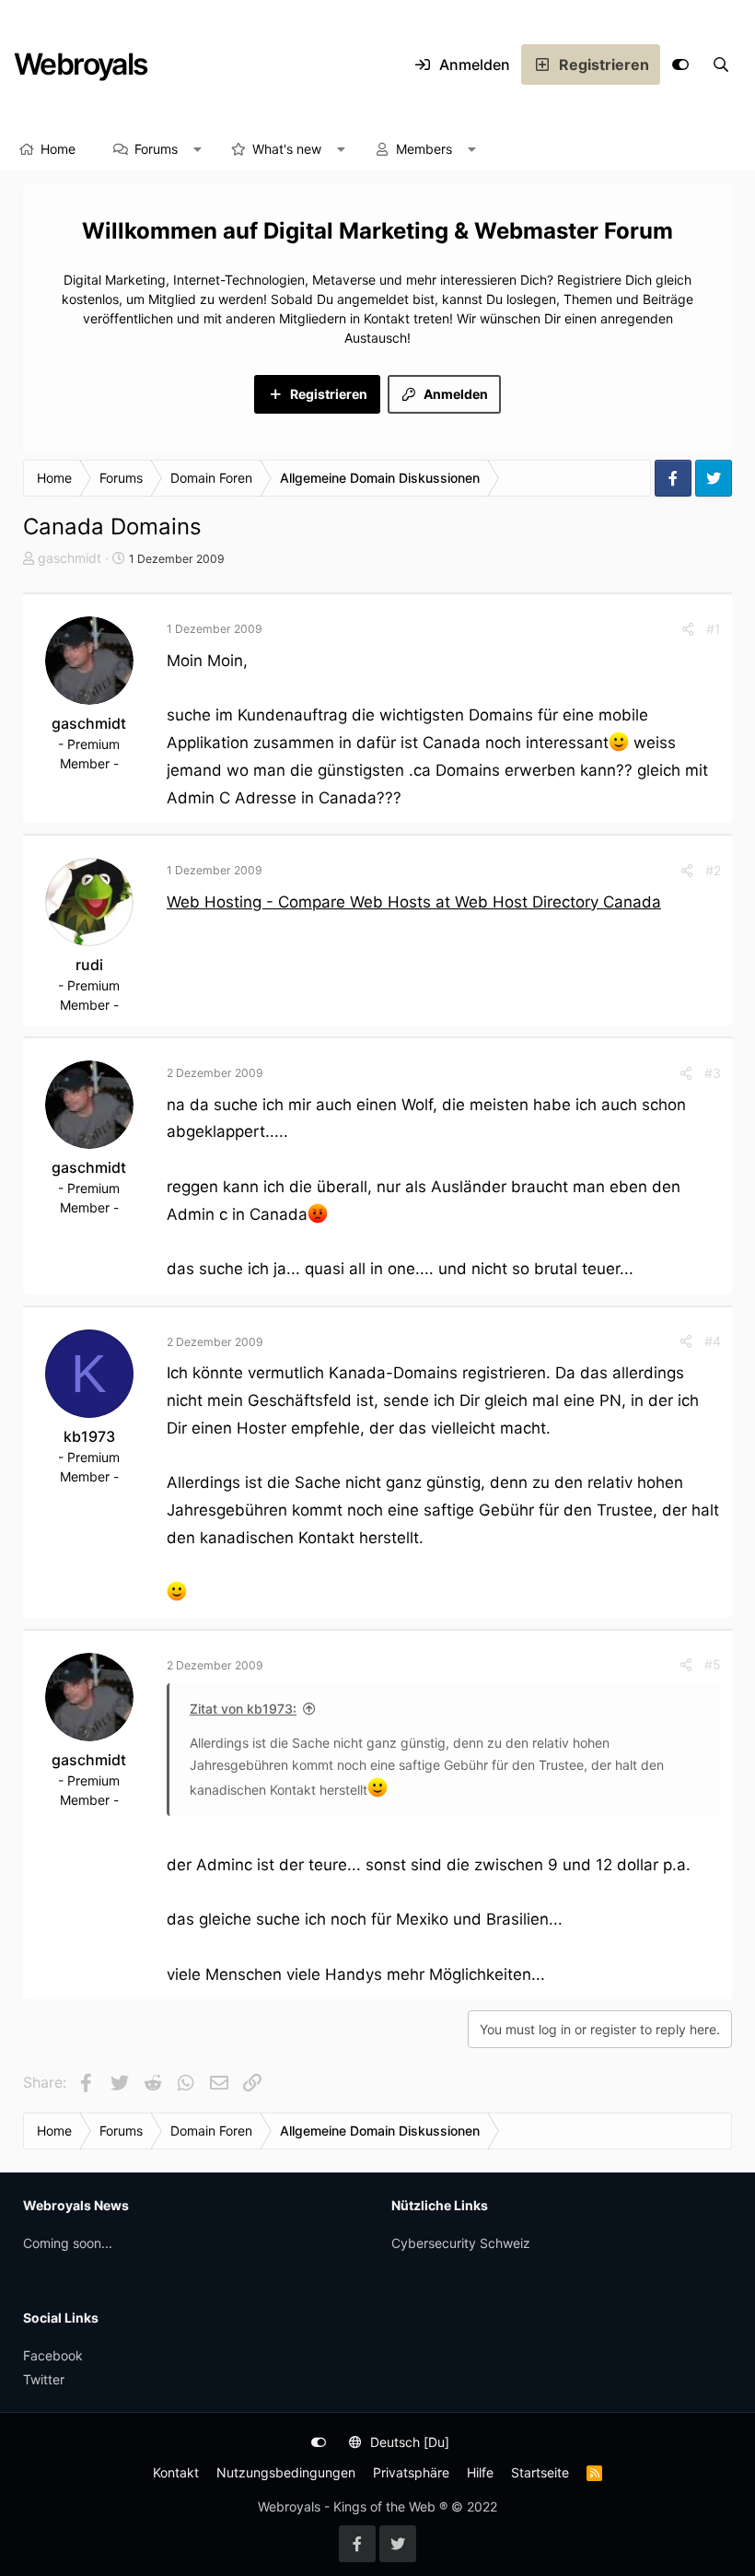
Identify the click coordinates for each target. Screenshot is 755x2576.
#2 (713, 870)
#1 (714, 629)
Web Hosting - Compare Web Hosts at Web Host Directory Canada (414, 902)
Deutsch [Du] (408, 2442)
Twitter (44, 2379)
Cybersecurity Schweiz (461, 2243)
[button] (198, 149)
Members (424, 149)
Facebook (53, 2355)
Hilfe (480, 2472)
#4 (713, 1341)
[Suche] (721, 64)
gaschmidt (70, 558)
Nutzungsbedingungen (286, 2472)
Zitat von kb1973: (243, 1709)
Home (58, 149)
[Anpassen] (680, 64)
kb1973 (89, 1436)
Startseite (540, 2472)
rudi (89, 965)
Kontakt (176, 2472)
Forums (156, 149)
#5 (713, 1664)
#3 (713, 1073)
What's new (287, 149)
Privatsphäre (411, 2472)
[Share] (688, 629)
